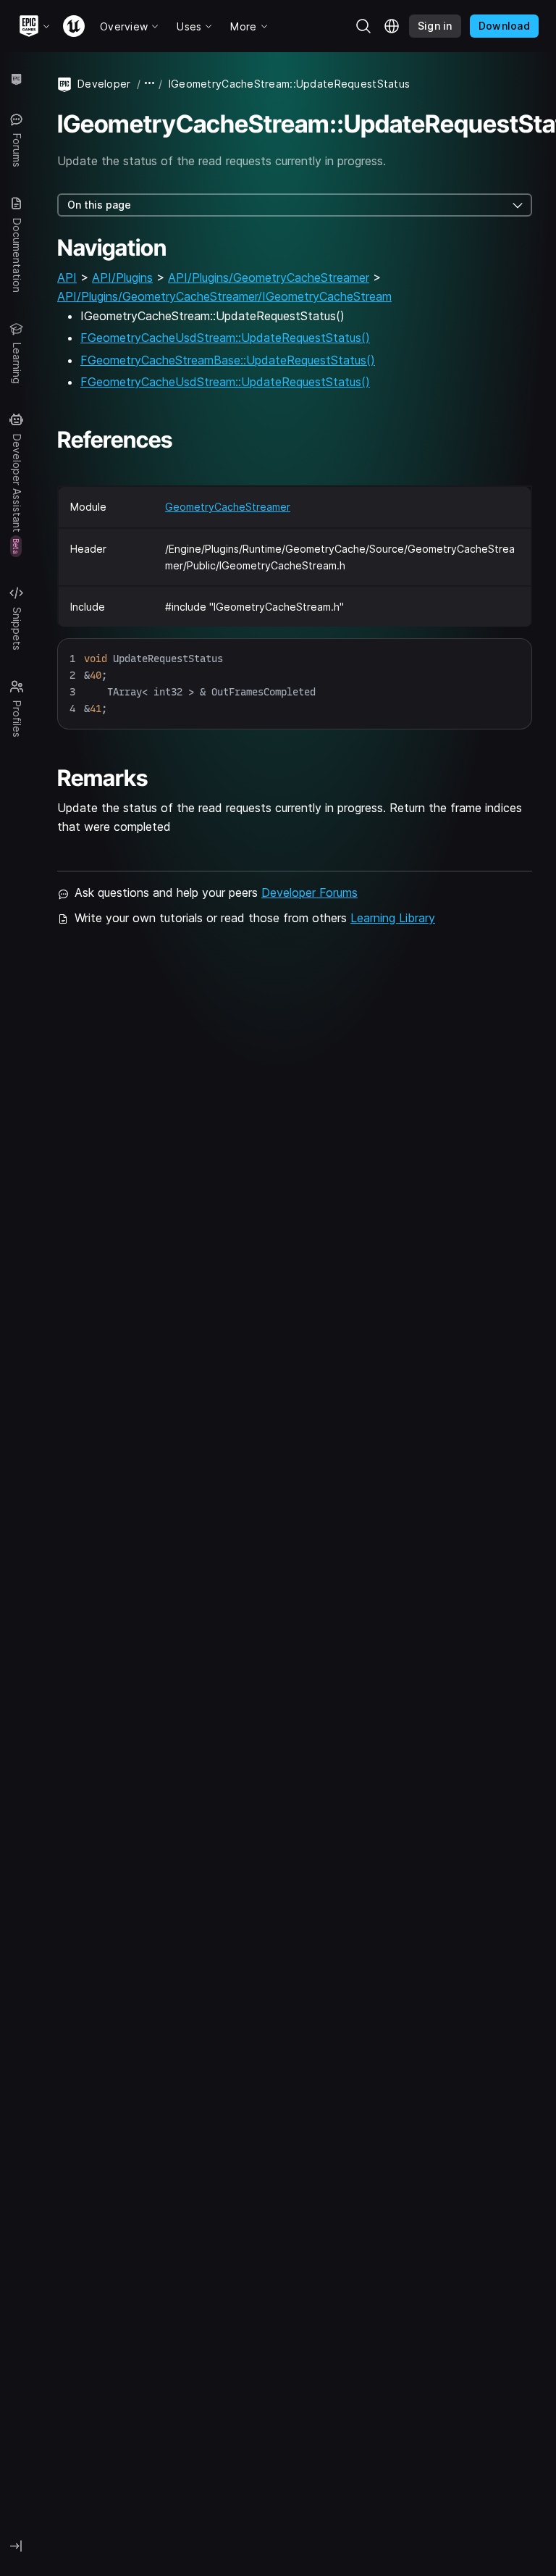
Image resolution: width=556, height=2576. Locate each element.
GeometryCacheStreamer (228, 507)
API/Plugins (122, 277)
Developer (104, 84)
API (67, 277)
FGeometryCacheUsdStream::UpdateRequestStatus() (225, 338)
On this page (99, 205)
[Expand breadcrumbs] (150, 84)
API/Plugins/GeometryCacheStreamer (269, 277)
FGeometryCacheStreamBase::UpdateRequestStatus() (228, 360)
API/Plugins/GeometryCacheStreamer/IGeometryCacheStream (224, 296)
